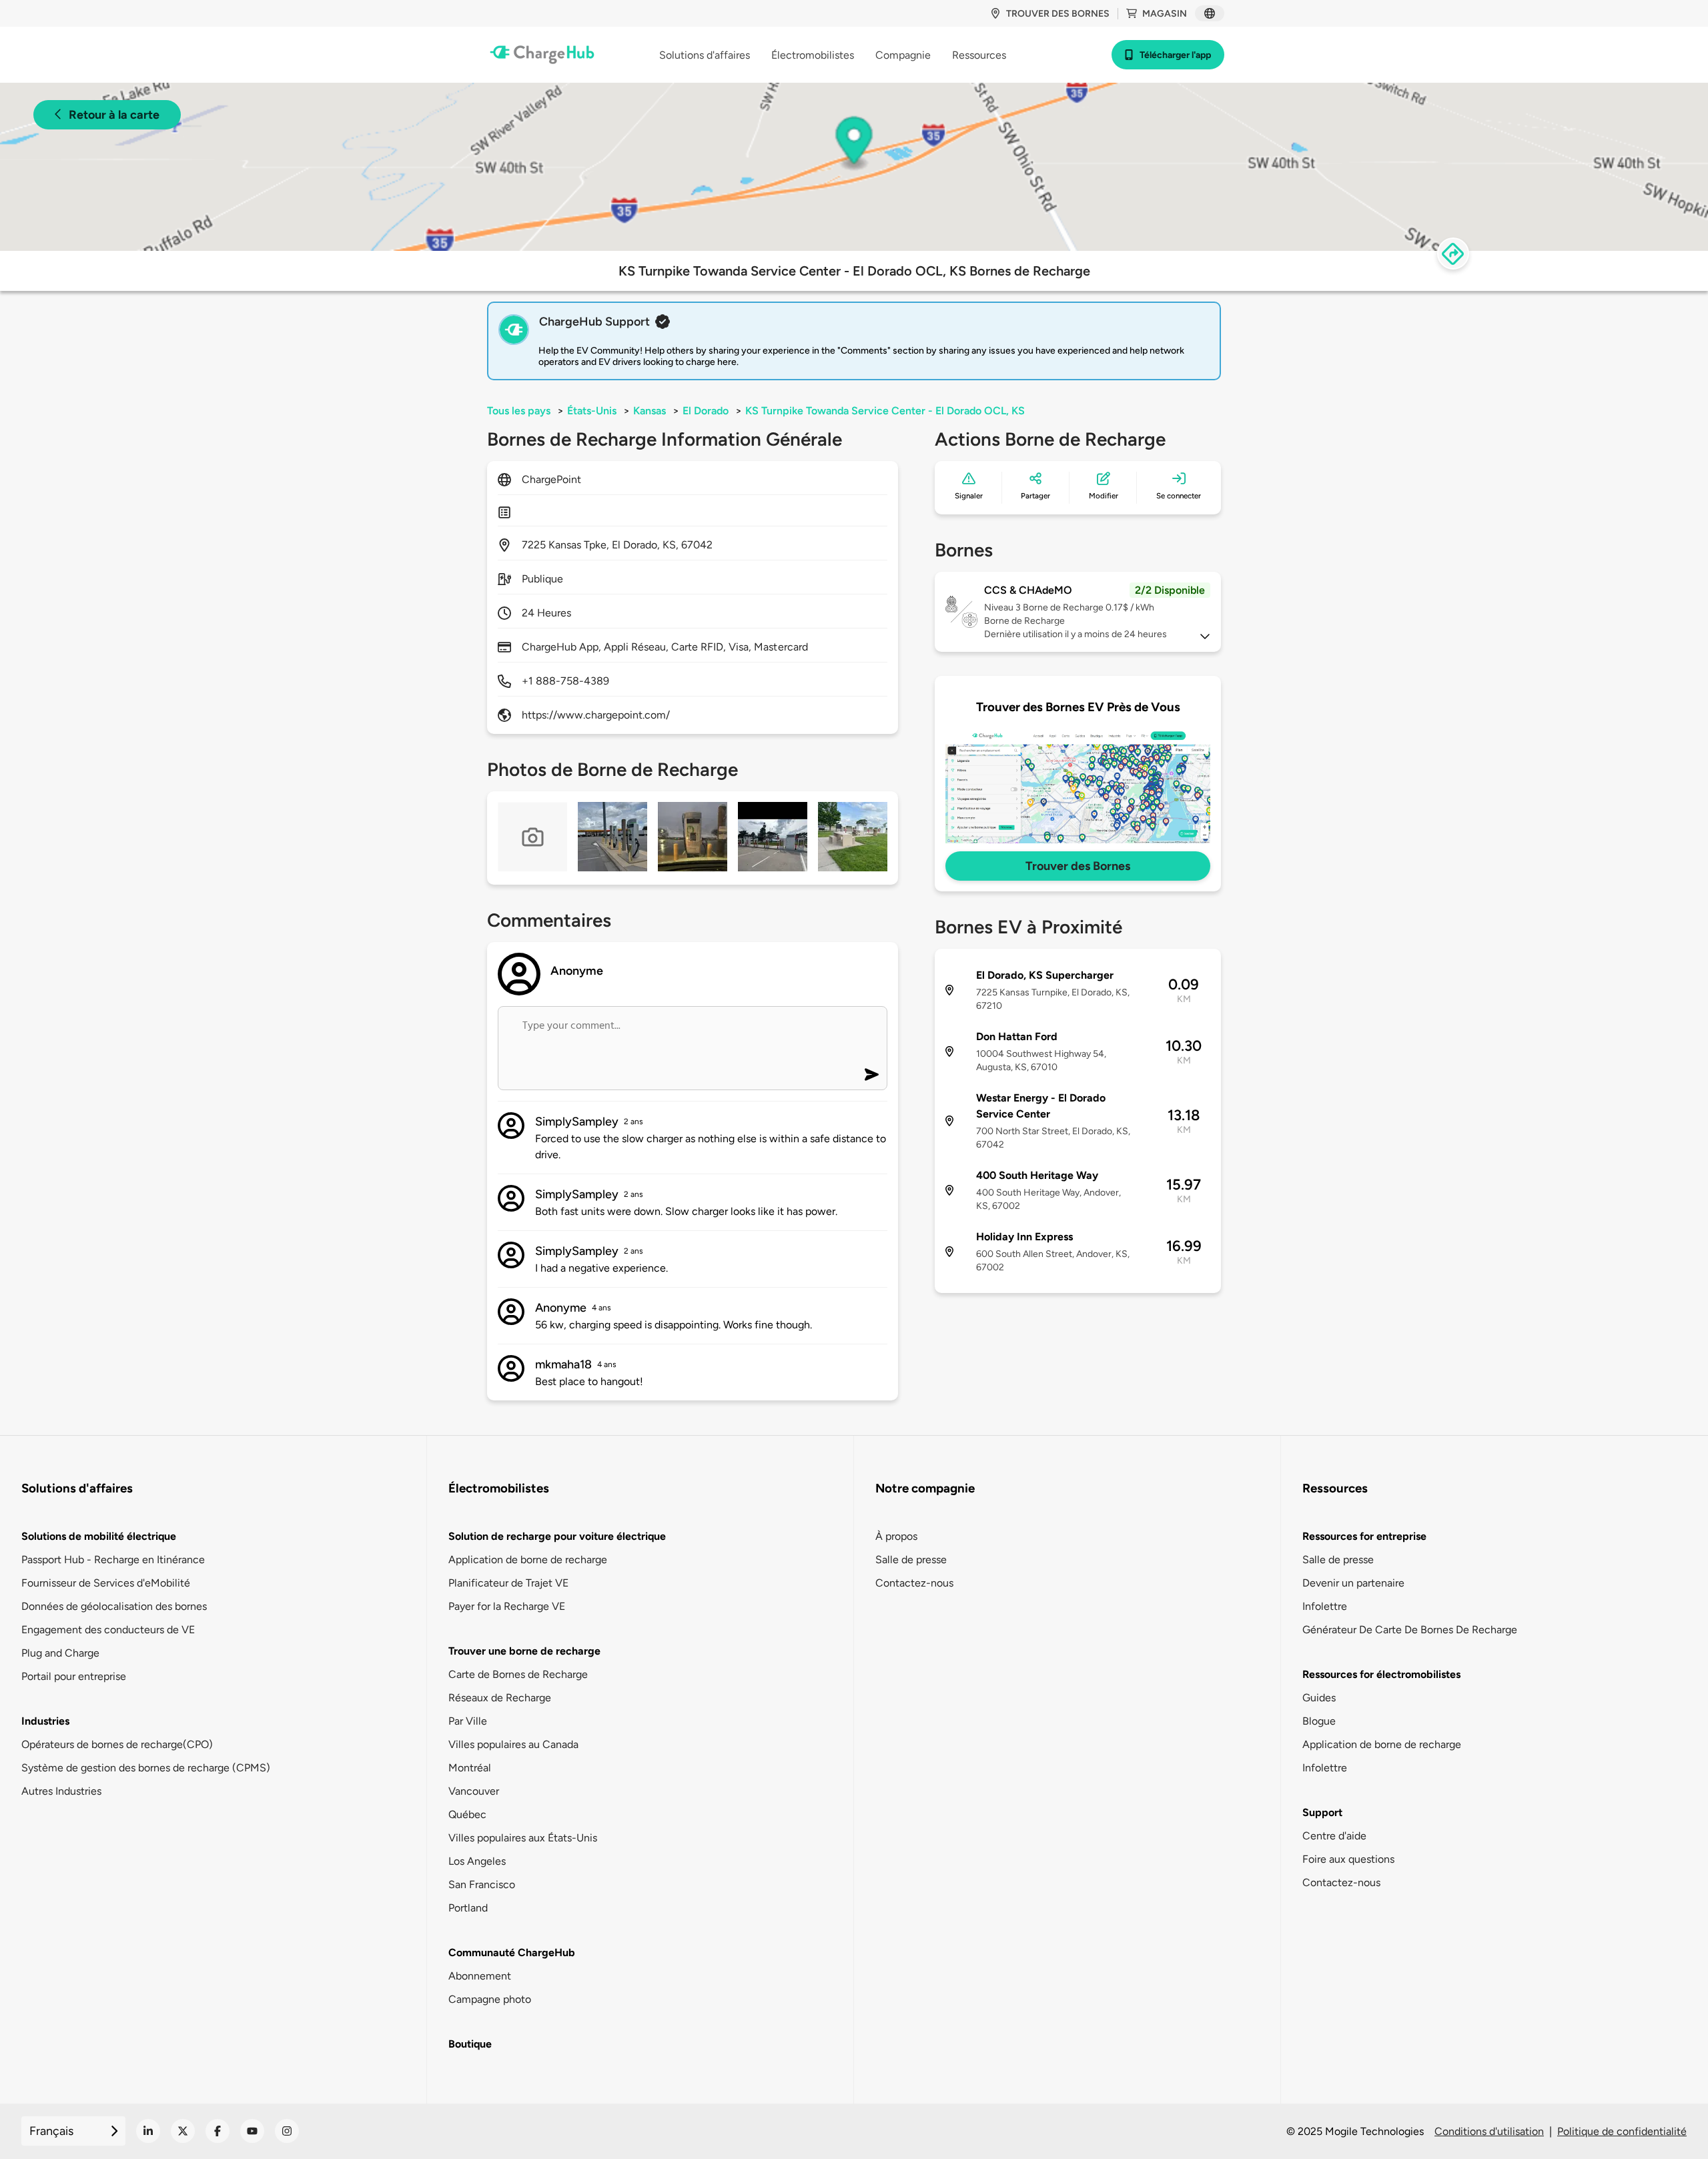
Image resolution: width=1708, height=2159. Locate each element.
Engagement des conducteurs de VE (108, 1630)
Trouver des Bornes (1078, 866)
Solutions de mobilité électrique (99, 1536)
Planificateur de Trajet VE (508, 1583)
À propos (896, 1536)
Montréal (470, 1768)
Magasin (1165, 14)
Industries (45, 1721)
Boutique (470, 2044)
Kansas (650, 411)
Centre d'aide (1334, 1836)
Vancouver (474, 1791)
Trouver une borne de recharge (524, 1651)
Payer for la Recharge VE (507, 1606)
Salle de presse (911, 1560)
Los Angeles (477, 1861)
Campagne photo (490, 1999)
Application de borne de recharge (528, 1560)
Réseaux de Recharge (500, 1698)
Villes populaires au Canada (513, 1744)
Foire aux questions (1348, 1859)
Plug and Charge (60, 1653)
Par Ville (468, 1721)
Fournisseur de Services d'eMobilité (106, 1583)
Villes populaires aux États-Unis (523, 1838)
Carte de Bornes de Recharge (518, 1674)
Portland (468, 1908)
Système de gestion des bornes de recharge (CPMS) (146, 1768)
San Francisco (482, 1884)
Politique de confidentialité (1622, 2131)
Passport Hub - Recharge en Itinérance (113, 1560)
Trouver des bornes (1058, 14)
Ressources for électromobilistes (1381, 1674)
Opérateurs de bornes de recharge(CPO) (117, 1744)
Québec (467, 1814)
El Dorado (706, 411)
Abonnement (480, 1976)
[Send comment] (872, 1074)
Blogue (1319, 1721)
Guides (1319, 1698)
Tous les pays (519, 411)
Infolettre (1325, 1606)
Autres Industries (61, 1791)
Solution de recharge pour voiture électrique (557, 1536)
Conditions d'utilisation (1489, 2131)
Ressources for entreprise (1364, 1536)
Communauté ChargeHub (512, 1953)
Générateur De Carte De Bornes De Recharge (1410, 1630)
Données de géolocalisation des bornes (114, 1606)
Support (1322, 1812)
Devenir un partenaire (1353, 1583)
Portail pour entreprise (74, 1676)
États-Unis (592, 411)
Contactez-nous (914, 1583)
